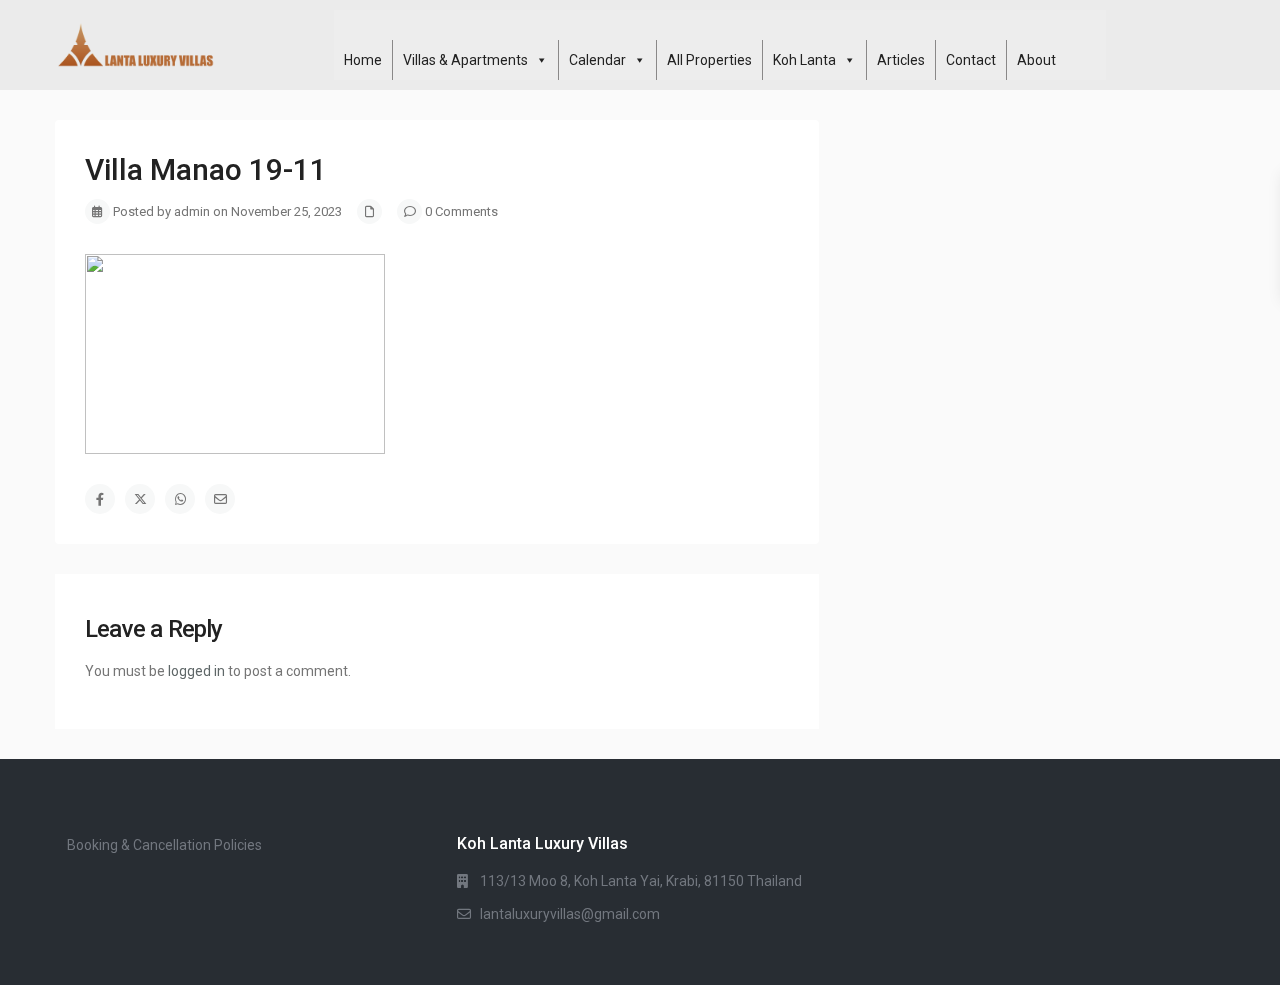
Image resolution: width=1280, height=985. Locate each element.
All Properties (709, 60)
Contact (971, 60)
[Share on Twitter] (140, 499)
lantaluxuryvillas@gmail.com (570, 914)
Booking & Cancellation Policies (164, 845)
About (1036, 60)
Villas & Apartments (465, 60)
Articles (901, 60)
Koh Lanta (804, 60)
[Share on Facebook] (100, 499)
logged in (196, 671)
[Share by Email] (220, 499)
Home (363, 60)
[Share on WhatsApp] (180, 499)
